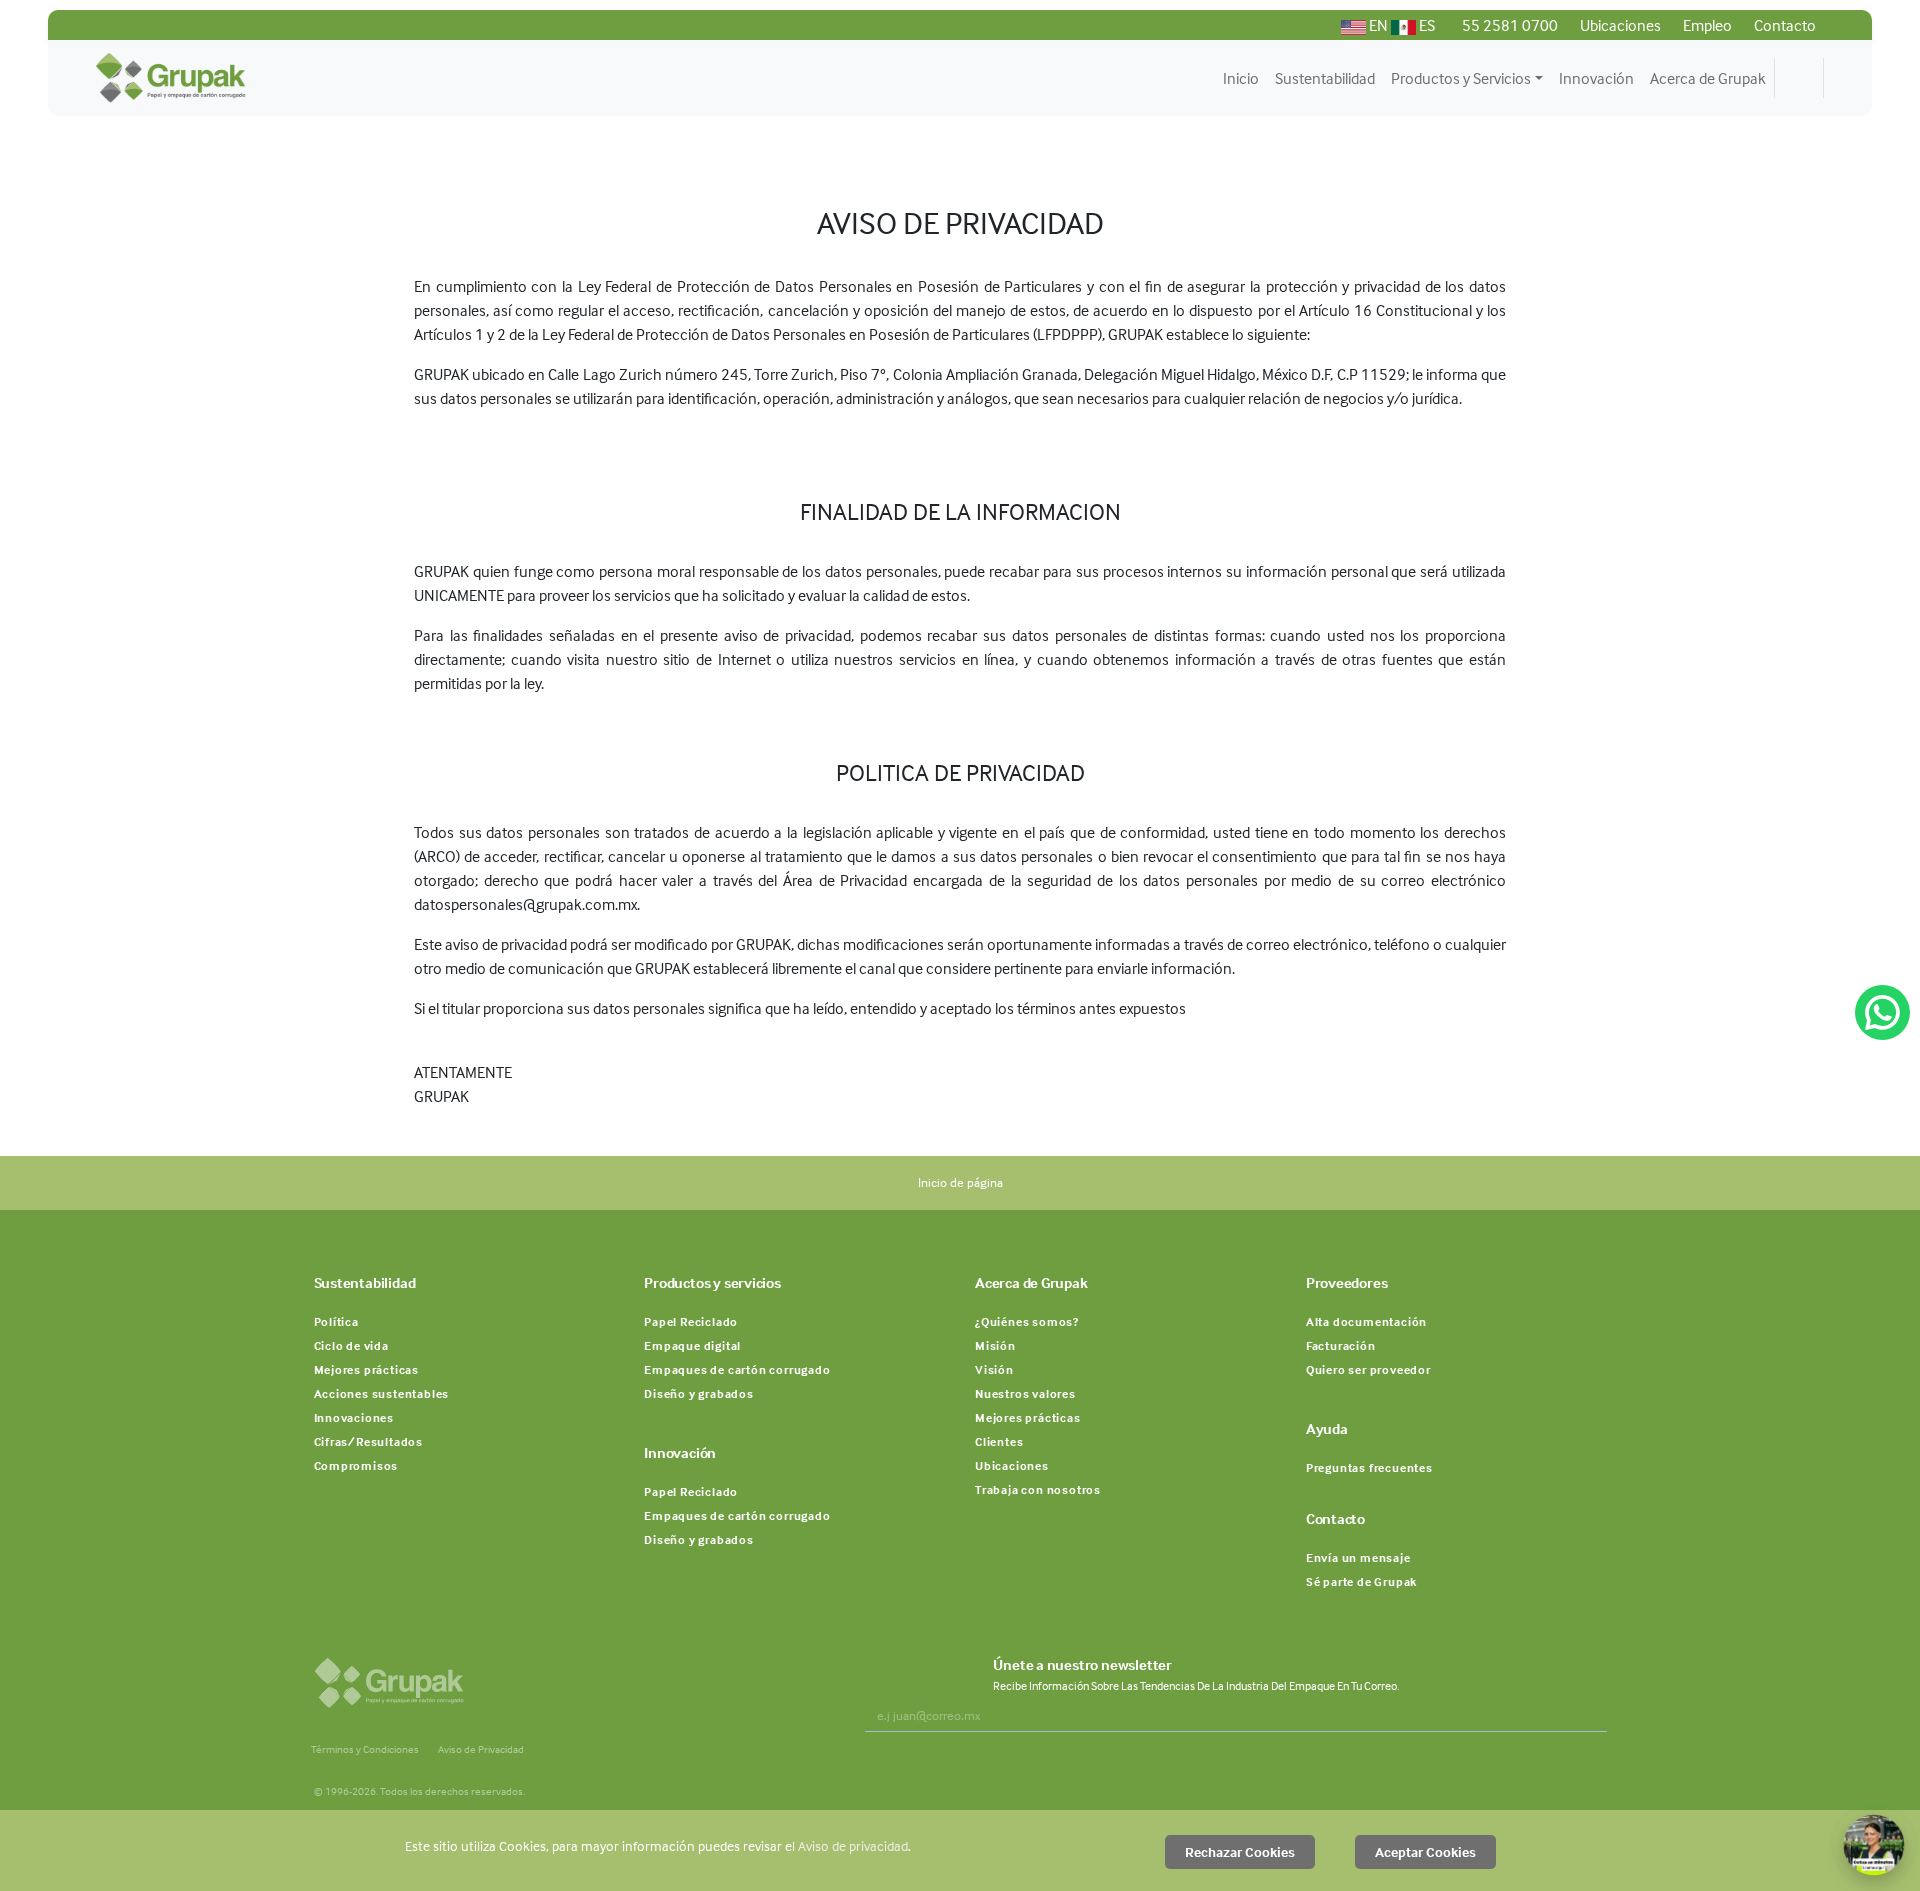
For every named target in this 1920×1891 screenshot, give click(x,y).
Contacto (1783, 25)
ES (1425, 25)
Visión (994, 1369)
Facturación (1341, 1345)
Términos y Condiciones (365, 1749)
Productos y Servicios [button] (1461, 78)
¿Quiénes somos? (1027, 1321)
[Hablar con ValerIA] (1874, 1845)
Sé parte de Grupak (1361, 1581)
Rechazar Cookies (1240, 1851)
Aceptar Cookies (1425, 1851)
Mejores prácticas (367, 1369)
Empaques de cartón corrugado (737, 1369)
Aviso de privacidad (853, 1845)
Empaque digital (692, 1345)
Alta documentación (1366, 1321)
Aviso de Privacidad (481, 1749)
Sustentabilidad (1325, 78)
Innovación (1596, 78)
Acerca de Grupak (1708, 78)
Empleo (1706, 25)
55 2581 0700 (1508, 25)
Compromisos (356, 1465)
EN (1378, 25)
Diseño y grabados (699, 1393)
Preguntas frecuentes (1369, 1467)
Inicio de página (960, 1182)
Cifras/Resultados (369, 1441)
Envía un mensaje (1358, 1557)
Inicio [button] (1241, 78)
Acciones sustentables (382, 1393)
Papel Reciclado (691, 1321)
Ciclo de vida (351, 1345)
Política (336, 1321)
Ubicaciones (1619, 25)
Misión (995, 1345)
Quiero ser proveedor (1368, 1369)
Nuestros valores (1025, 1393)
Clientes (999, 1441)
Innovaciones (354, 1417)
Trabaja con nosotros (1038, 1489)
